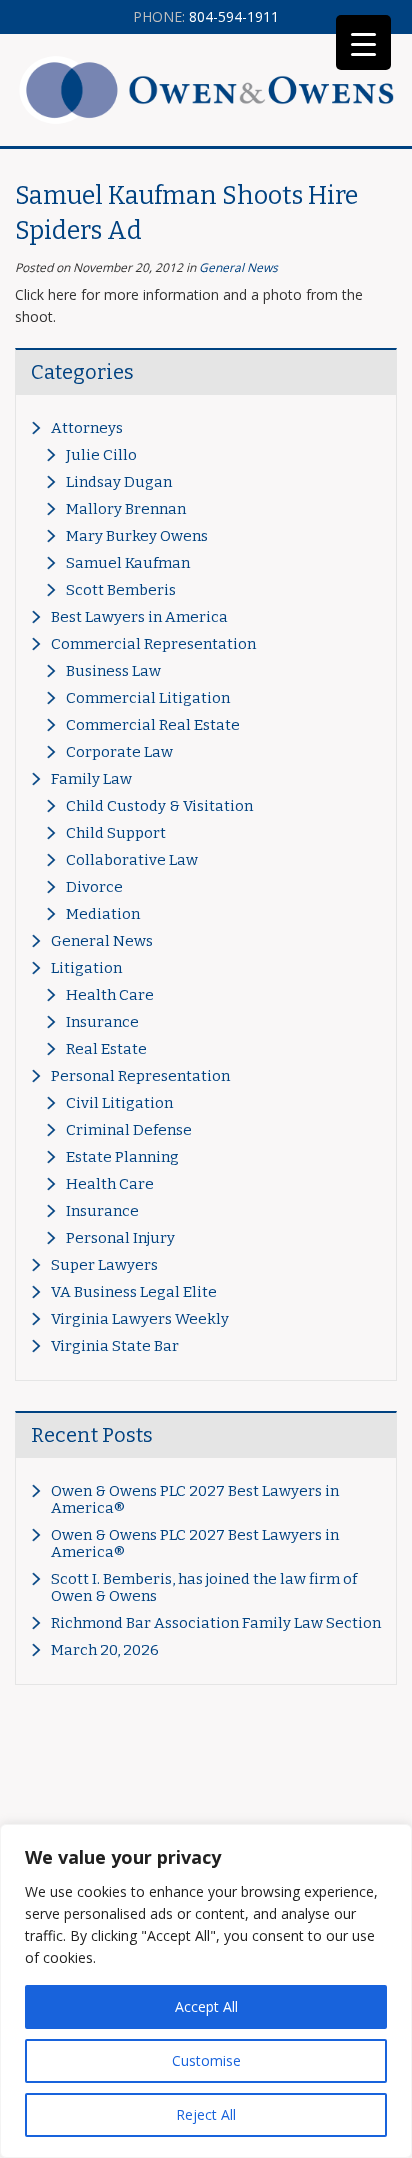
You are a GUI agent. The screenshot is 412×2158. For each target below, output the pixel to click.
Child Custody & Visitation (159, 806)
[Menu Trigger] (363, 42)
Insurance (102, 1022)
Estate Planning (122, 1157)
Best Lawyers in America (139, 617)
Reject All (206, 2114)
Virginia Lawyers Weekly (140, 1319)
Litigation (86, 968)
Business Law (113, 671)
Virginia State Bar (115, 1346)
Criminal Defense (129, 1130)
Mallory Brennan (126, 509)
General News (238, 267)
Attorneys (87, 428)
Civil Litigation (119, 1103)
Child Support (116, 833)
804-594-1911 (206, 16)
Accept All (206, 2006)
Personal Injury (120, 1238)
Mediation (103, 914)
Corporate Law (119, 752)
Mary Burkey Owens (137, 536)
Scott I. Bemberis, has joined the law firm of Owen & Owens (204, 1587)
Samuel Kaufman (128, 563)
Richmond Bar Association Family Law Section (216, 1623)
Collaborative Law (132, 860)
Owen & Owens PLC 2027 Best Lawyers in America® (195, 1499)
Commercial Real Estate (153, 725)
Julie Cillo (101, 455)
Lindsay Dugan (119, 482)
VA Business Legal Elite (134, 1292)
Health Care (110, 995)
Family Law (91, 779)
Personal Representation (140, 1076)
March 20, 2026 (105, 1650)
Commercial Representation (153, 644)
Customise (206, 2060)
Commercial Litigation (148, 698)
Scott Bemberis (121, 590)
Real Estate (106, 1049)
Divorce (94, 887)
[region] (206, 1991)
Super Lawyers (104, 1265)
